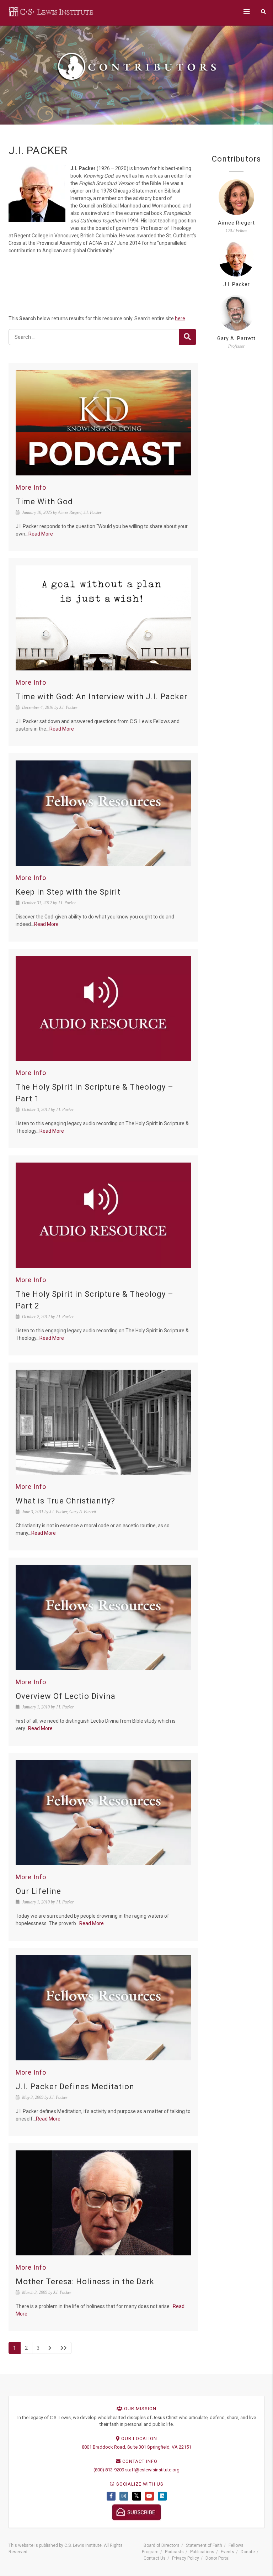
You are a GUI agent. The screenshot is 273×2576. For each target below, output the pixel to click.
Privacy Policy (186, 2558)
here (180, 318)
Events (227, 2552)
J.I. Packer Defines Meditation (75, 2087)
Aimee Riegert (236, 223)
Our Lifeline (38, 1891)
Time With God (44, 502)
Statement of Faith (204, 2545)
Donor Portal (218, 2558)
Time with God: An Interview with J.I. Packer (101, 697)
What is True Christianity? (65, 1501)
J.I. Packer (237, 284)
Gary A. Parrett (236, 338)
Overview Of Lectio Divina (66, 1696)
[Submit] (188, 337)
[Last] (64, 2348)
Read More (41, 534)
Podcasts (174, 2552)
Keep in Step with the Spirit (68, 892)
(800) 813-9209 (109, 2470)
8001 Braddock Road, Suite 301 (114, 2447)
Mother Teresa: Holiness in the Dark (85, 2282)
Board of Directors (162, 2545)
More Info (31, 487)
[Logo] (52, 11)
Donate (248, 2552)
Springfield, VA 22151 (169, 2447)
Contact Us (155, 2558)
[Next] (50, 2348)
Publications (202, 2552)
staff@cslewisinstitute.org (152, 2470)
